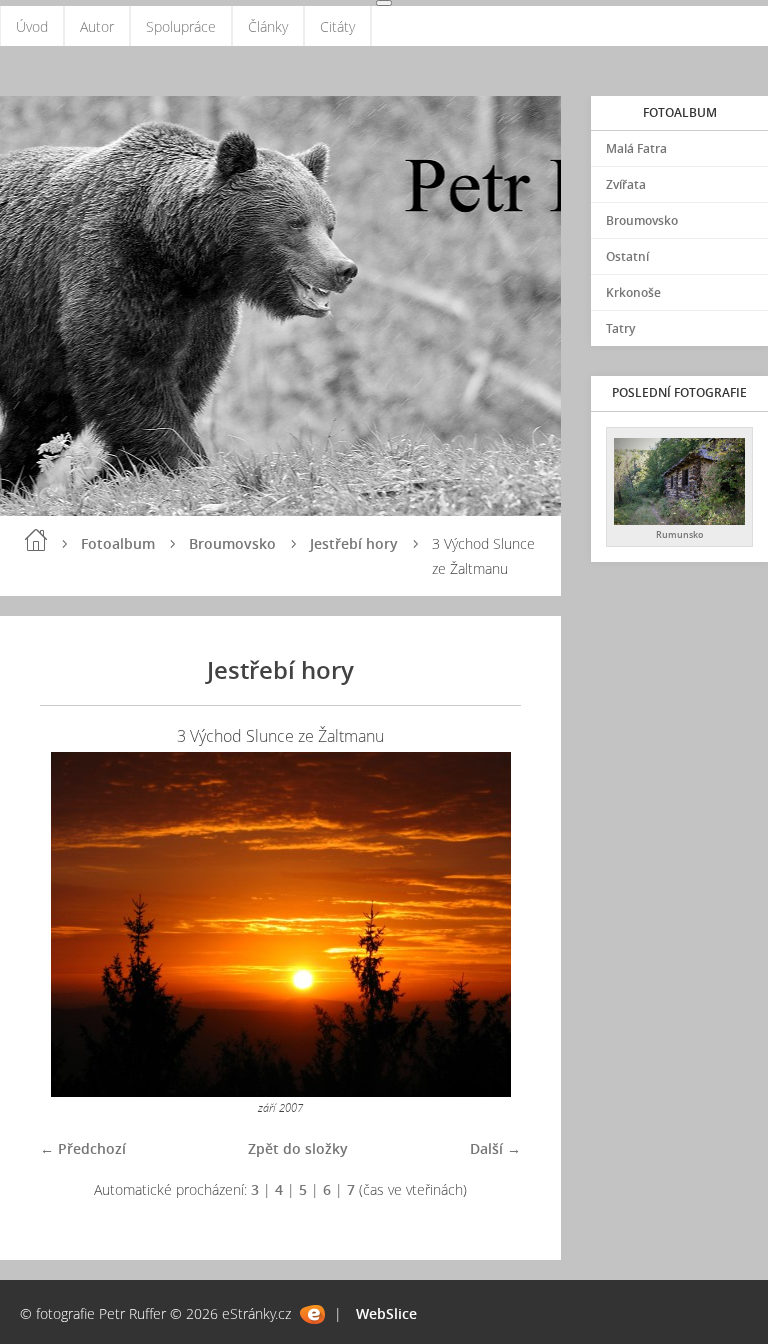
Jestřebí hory (354, 543)
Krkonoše (633, 292)
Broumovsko (232, 543)
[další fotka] (488, 924)
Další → (495, 1148)
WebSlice (386, 1313)
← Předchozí (83, 1148)
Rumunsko (680, 534)
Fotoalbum (118, 543)
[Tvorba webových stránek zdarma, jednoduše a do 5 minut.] (312, 1314)
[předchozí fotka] (72, 924)
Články (268, 26)
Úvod (32, 26)
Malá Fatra (636, 148)
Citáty (337, 26)
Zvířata (626, 184)
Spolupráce (181, 26)
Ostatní (627, 256)
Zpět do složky (298, 1148)
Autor (97, 26)
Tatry (620, 328)
